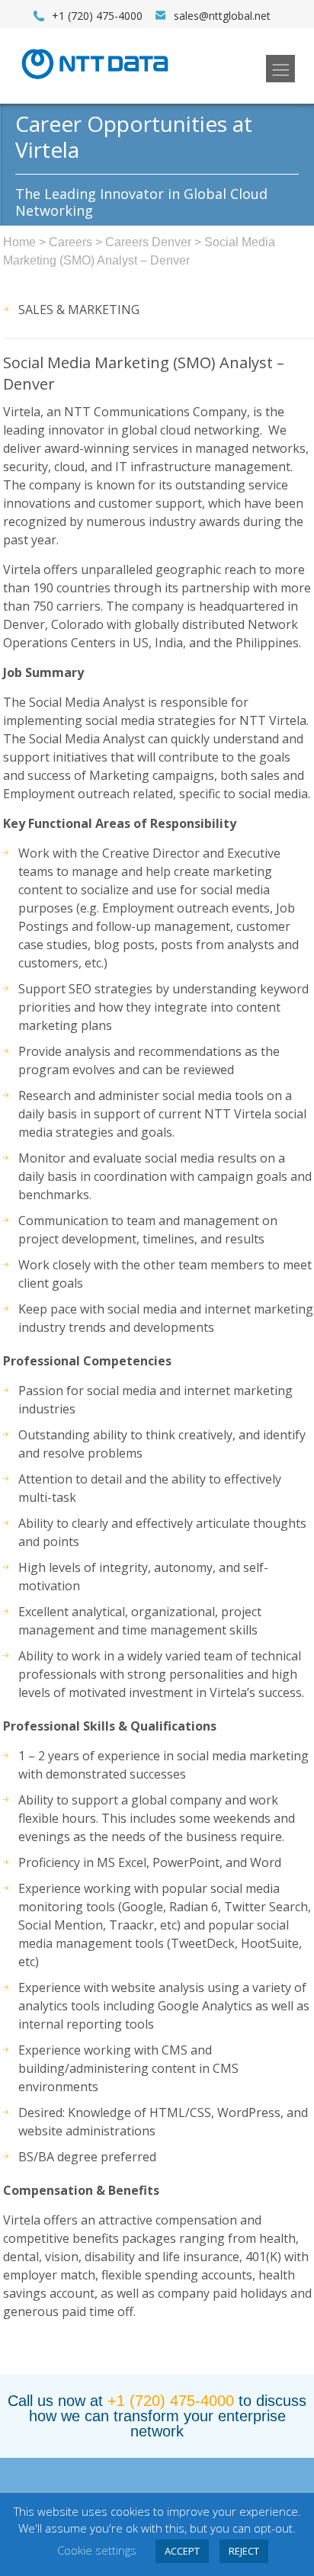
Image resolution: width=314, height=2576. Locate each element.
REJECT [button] (244, 2551)
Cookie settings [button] (97, 2550)
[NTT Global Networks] (95, 84)
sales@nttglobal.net (222, 16)
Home (19, 242)
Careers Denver (148, 242)
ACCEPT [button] (182, 2551)
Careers (70, 242)
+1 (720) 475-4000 (171, 2401)
